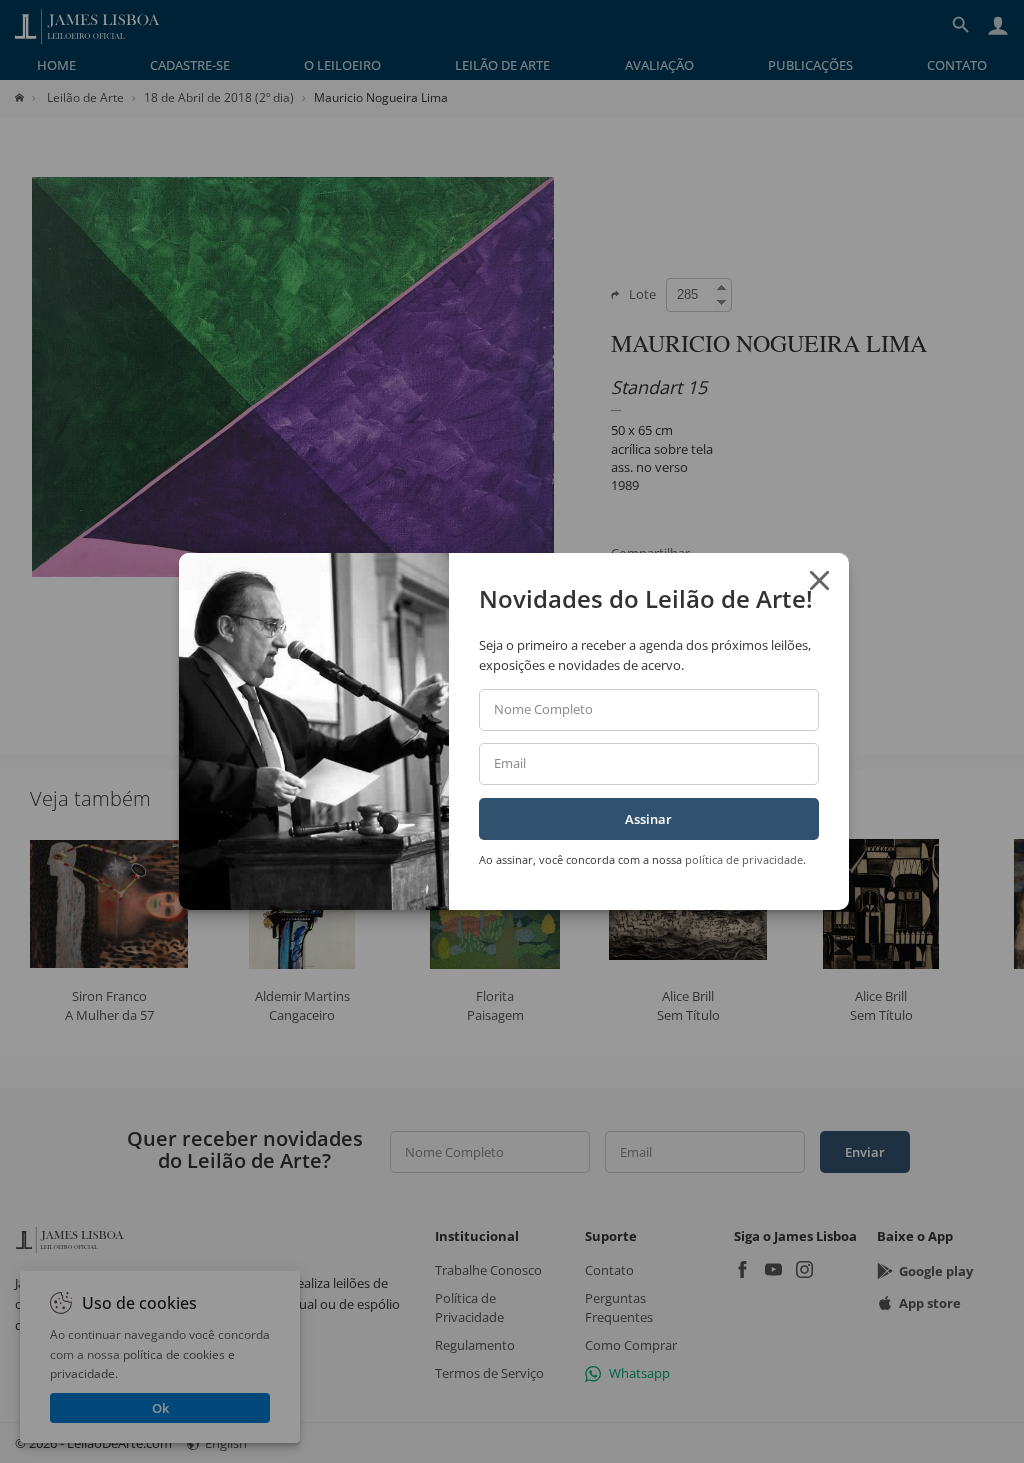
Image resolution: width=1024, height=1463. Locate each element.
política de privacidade (744, 859)
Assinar (648, 819)
